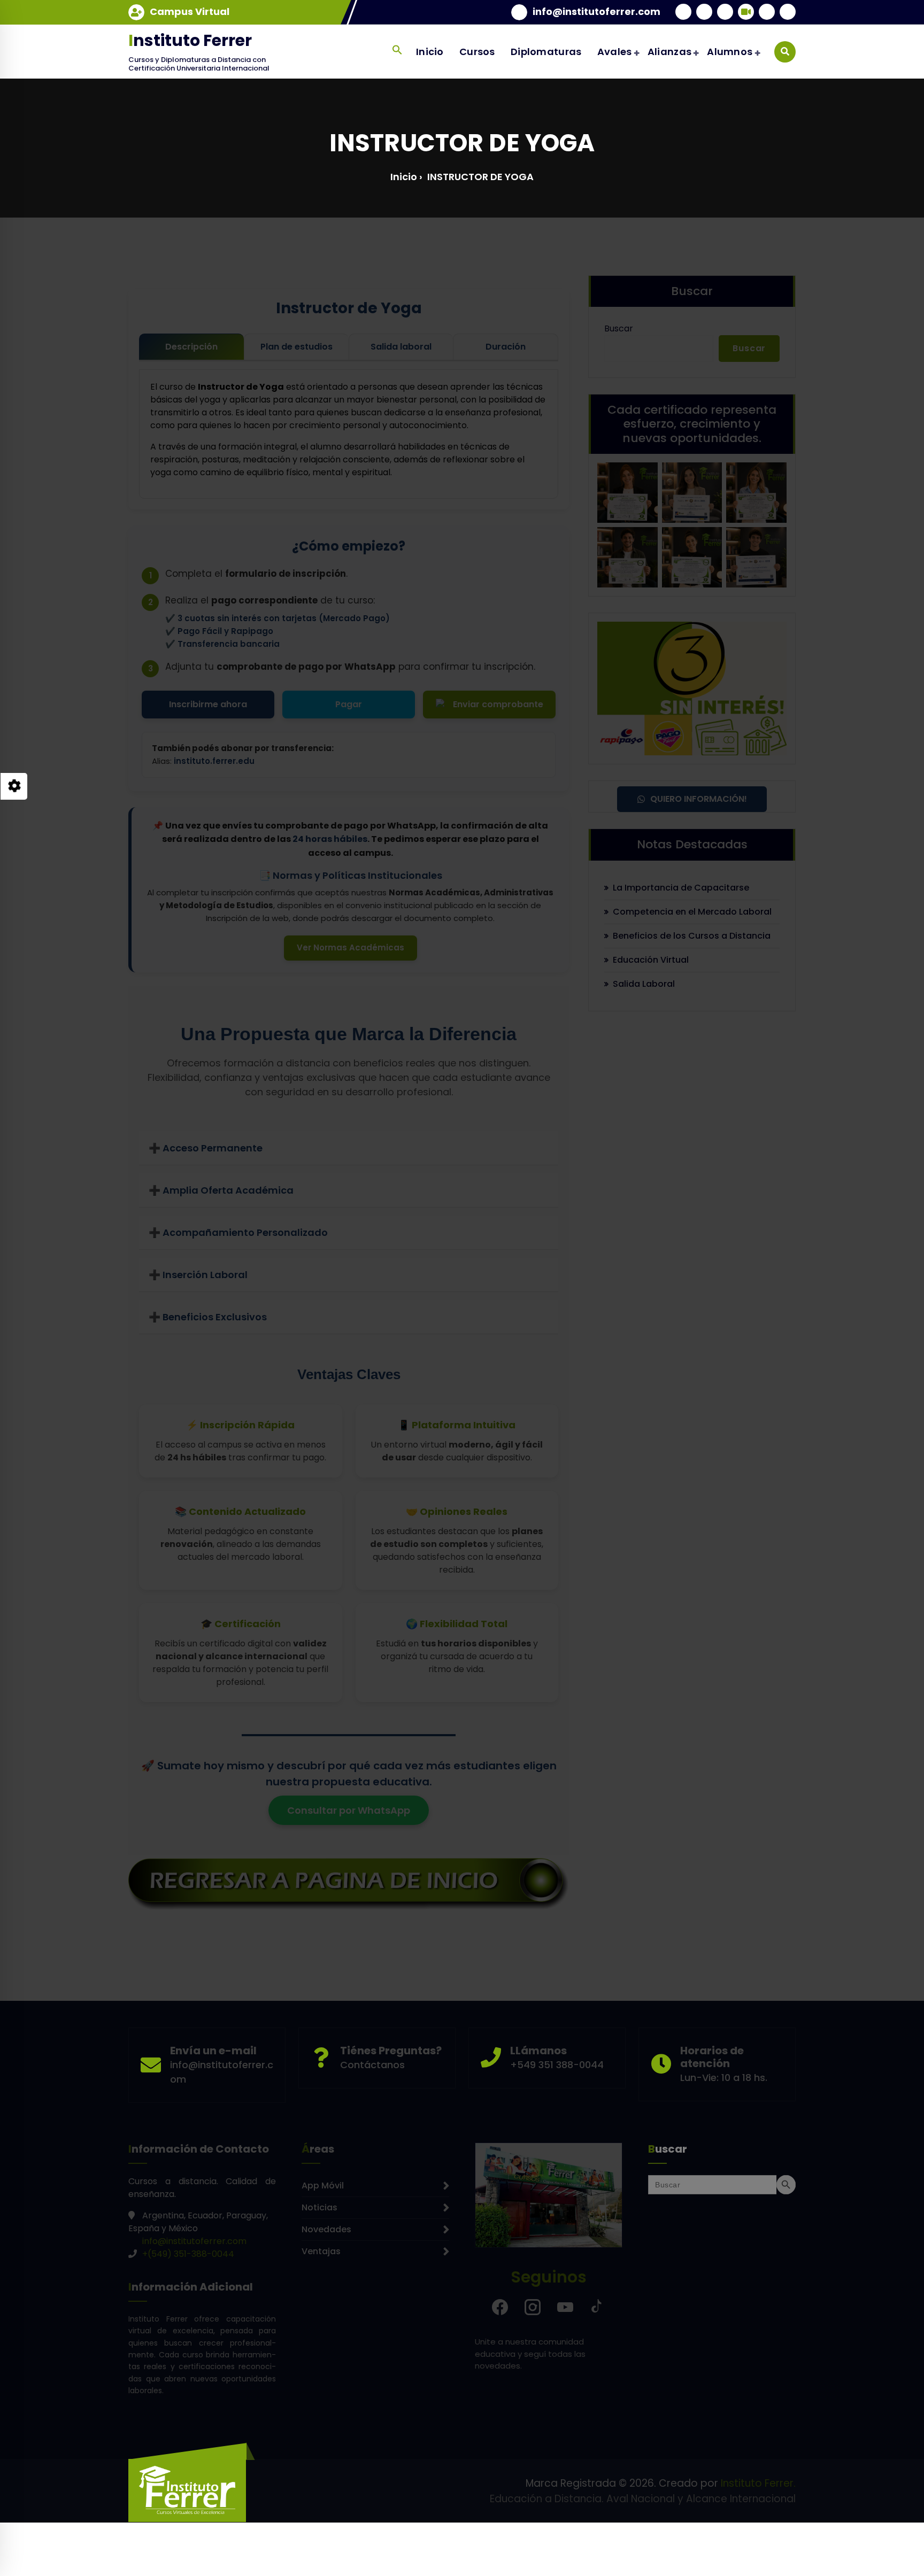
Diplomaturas (546, 52)
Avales (615, 52)
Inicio (430, 52)
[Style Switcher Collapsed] (14, 786)
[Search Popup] (785, 52)
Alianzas (669, 52)
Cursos (477, 52)
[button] (397, 50)
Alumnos (730, 52)
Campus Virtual (190, 12)
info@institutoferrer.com (596, 12)
